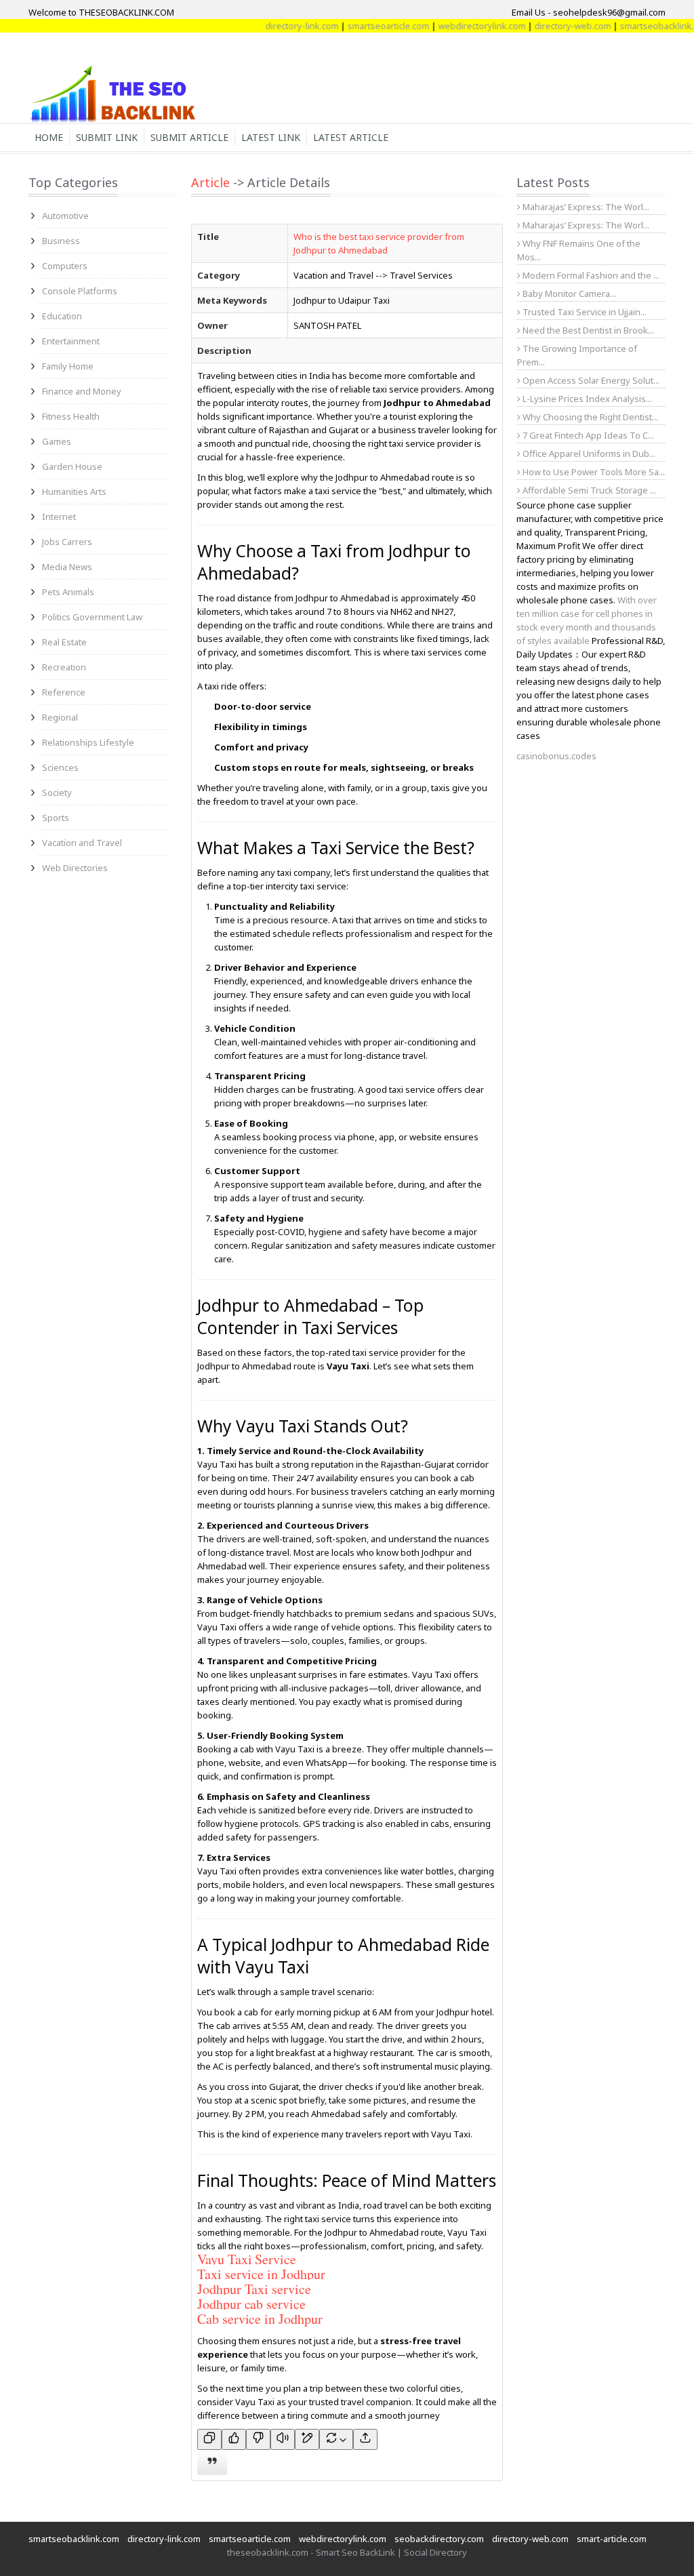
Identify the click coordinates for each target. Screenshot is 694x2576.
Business (61, 241)
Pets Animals (68, 592)
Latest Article (351, 137)
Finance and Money (82, 391)
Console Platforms (80, 291)
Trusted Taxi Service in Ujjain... (584, 312)
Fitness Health (71, 416)
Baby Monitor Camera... (568, 294)
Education (62, 316)
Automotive (65, 216)
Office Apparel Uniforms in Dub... (588, 454)
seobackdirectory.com (439, 2539)
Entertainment (71, 341)
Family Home (68, 366)
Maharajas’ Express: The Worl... (585, 207)
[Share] (365, 2439)
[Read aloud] (283, 2439)
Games (57, 441)
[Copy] (209, 2439)
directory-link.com (270, 26)
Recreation (64, 667)
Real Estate (64, 642)
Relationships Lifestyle (88, 742)
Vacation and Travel (82, 843)
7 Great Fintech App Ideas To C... (587, 435)
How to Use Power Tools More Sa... (593, 472)
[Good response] (234, 2439)
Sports (56, 818)
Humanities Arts (74, 491)
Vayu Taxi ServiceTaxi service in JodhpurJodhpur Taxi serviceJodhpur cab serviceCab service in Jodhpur (261, 2289)
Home (49, 137)
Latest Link (271, 137)
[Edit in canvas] (307, 2439)
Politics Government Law (92, 617)
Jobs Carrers (67, 542)
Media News (67, 567)
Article (210, 182)
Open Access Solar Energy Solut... (590, 380)
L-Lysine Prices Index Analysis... (586, 399)
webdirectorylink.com (450, 26)
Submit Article (189, 137)
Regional (60, 717)
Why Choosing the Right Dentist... (589, 417)
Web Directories (75, 868)
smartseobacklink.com (634, 26)
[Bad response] (258, 2439)
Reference (64, 692)
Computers (65, 266)
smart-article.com (612, 2539)
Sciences (60, 767)
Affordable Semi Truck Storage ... (588, 490)
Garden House (72, 466)
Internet (59, 517)
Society (57, 792)
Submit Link (107, 137)
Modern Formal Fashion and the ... (590, 275)
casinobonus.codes (556, 756)
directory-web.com (541, 26)
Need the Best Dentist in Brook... (587, 330)
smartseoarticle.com (357, 26)
